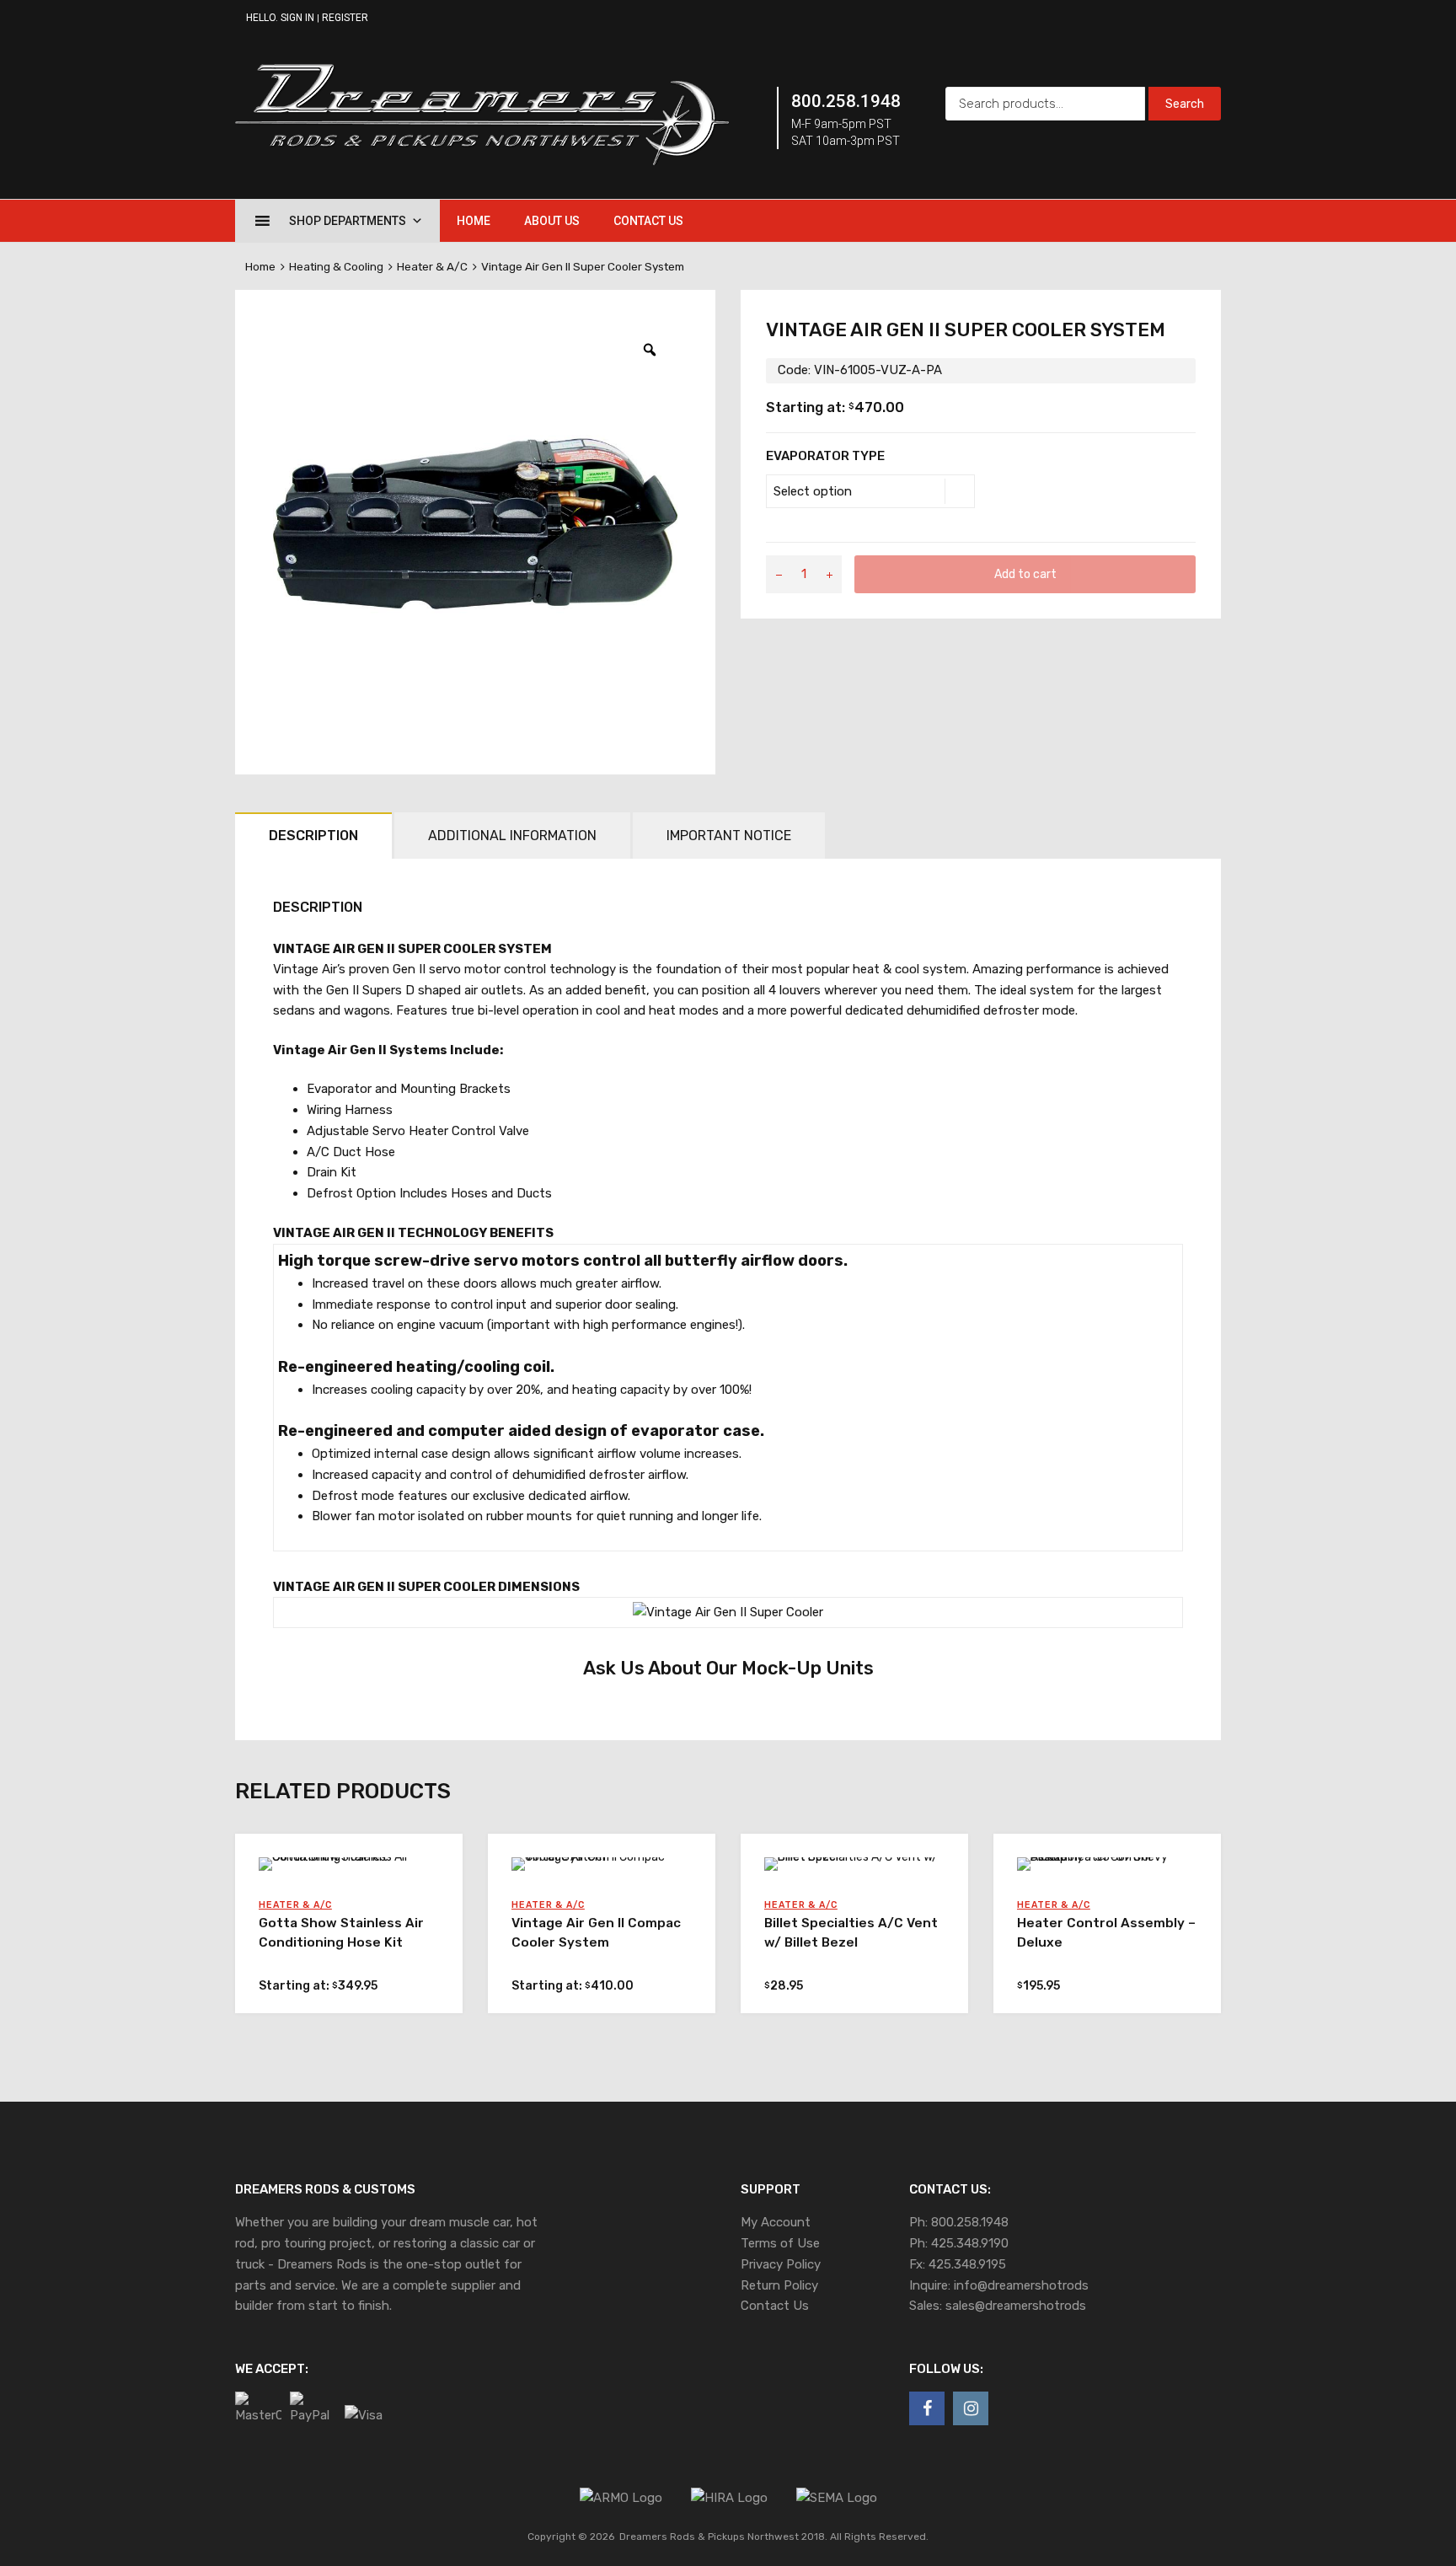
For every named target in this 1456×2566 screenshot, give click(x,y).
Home (474, 221)
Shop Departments (348, 221)
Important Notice (729, 836)
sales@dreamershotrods (1016, 2306)
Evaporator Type (825, 456)
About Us (552, 221)
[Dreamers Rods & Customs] (482, 161)
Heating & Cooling (336, 266)
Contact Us (648, 221)
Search (1185, 104)
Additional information (512, 836)
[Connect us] (927, 2408)
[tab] (313, 836)
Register (345, 18)
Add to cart (1025, 574)
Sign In (297, 18)
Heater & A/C (432, 266)
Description (313, 836)
